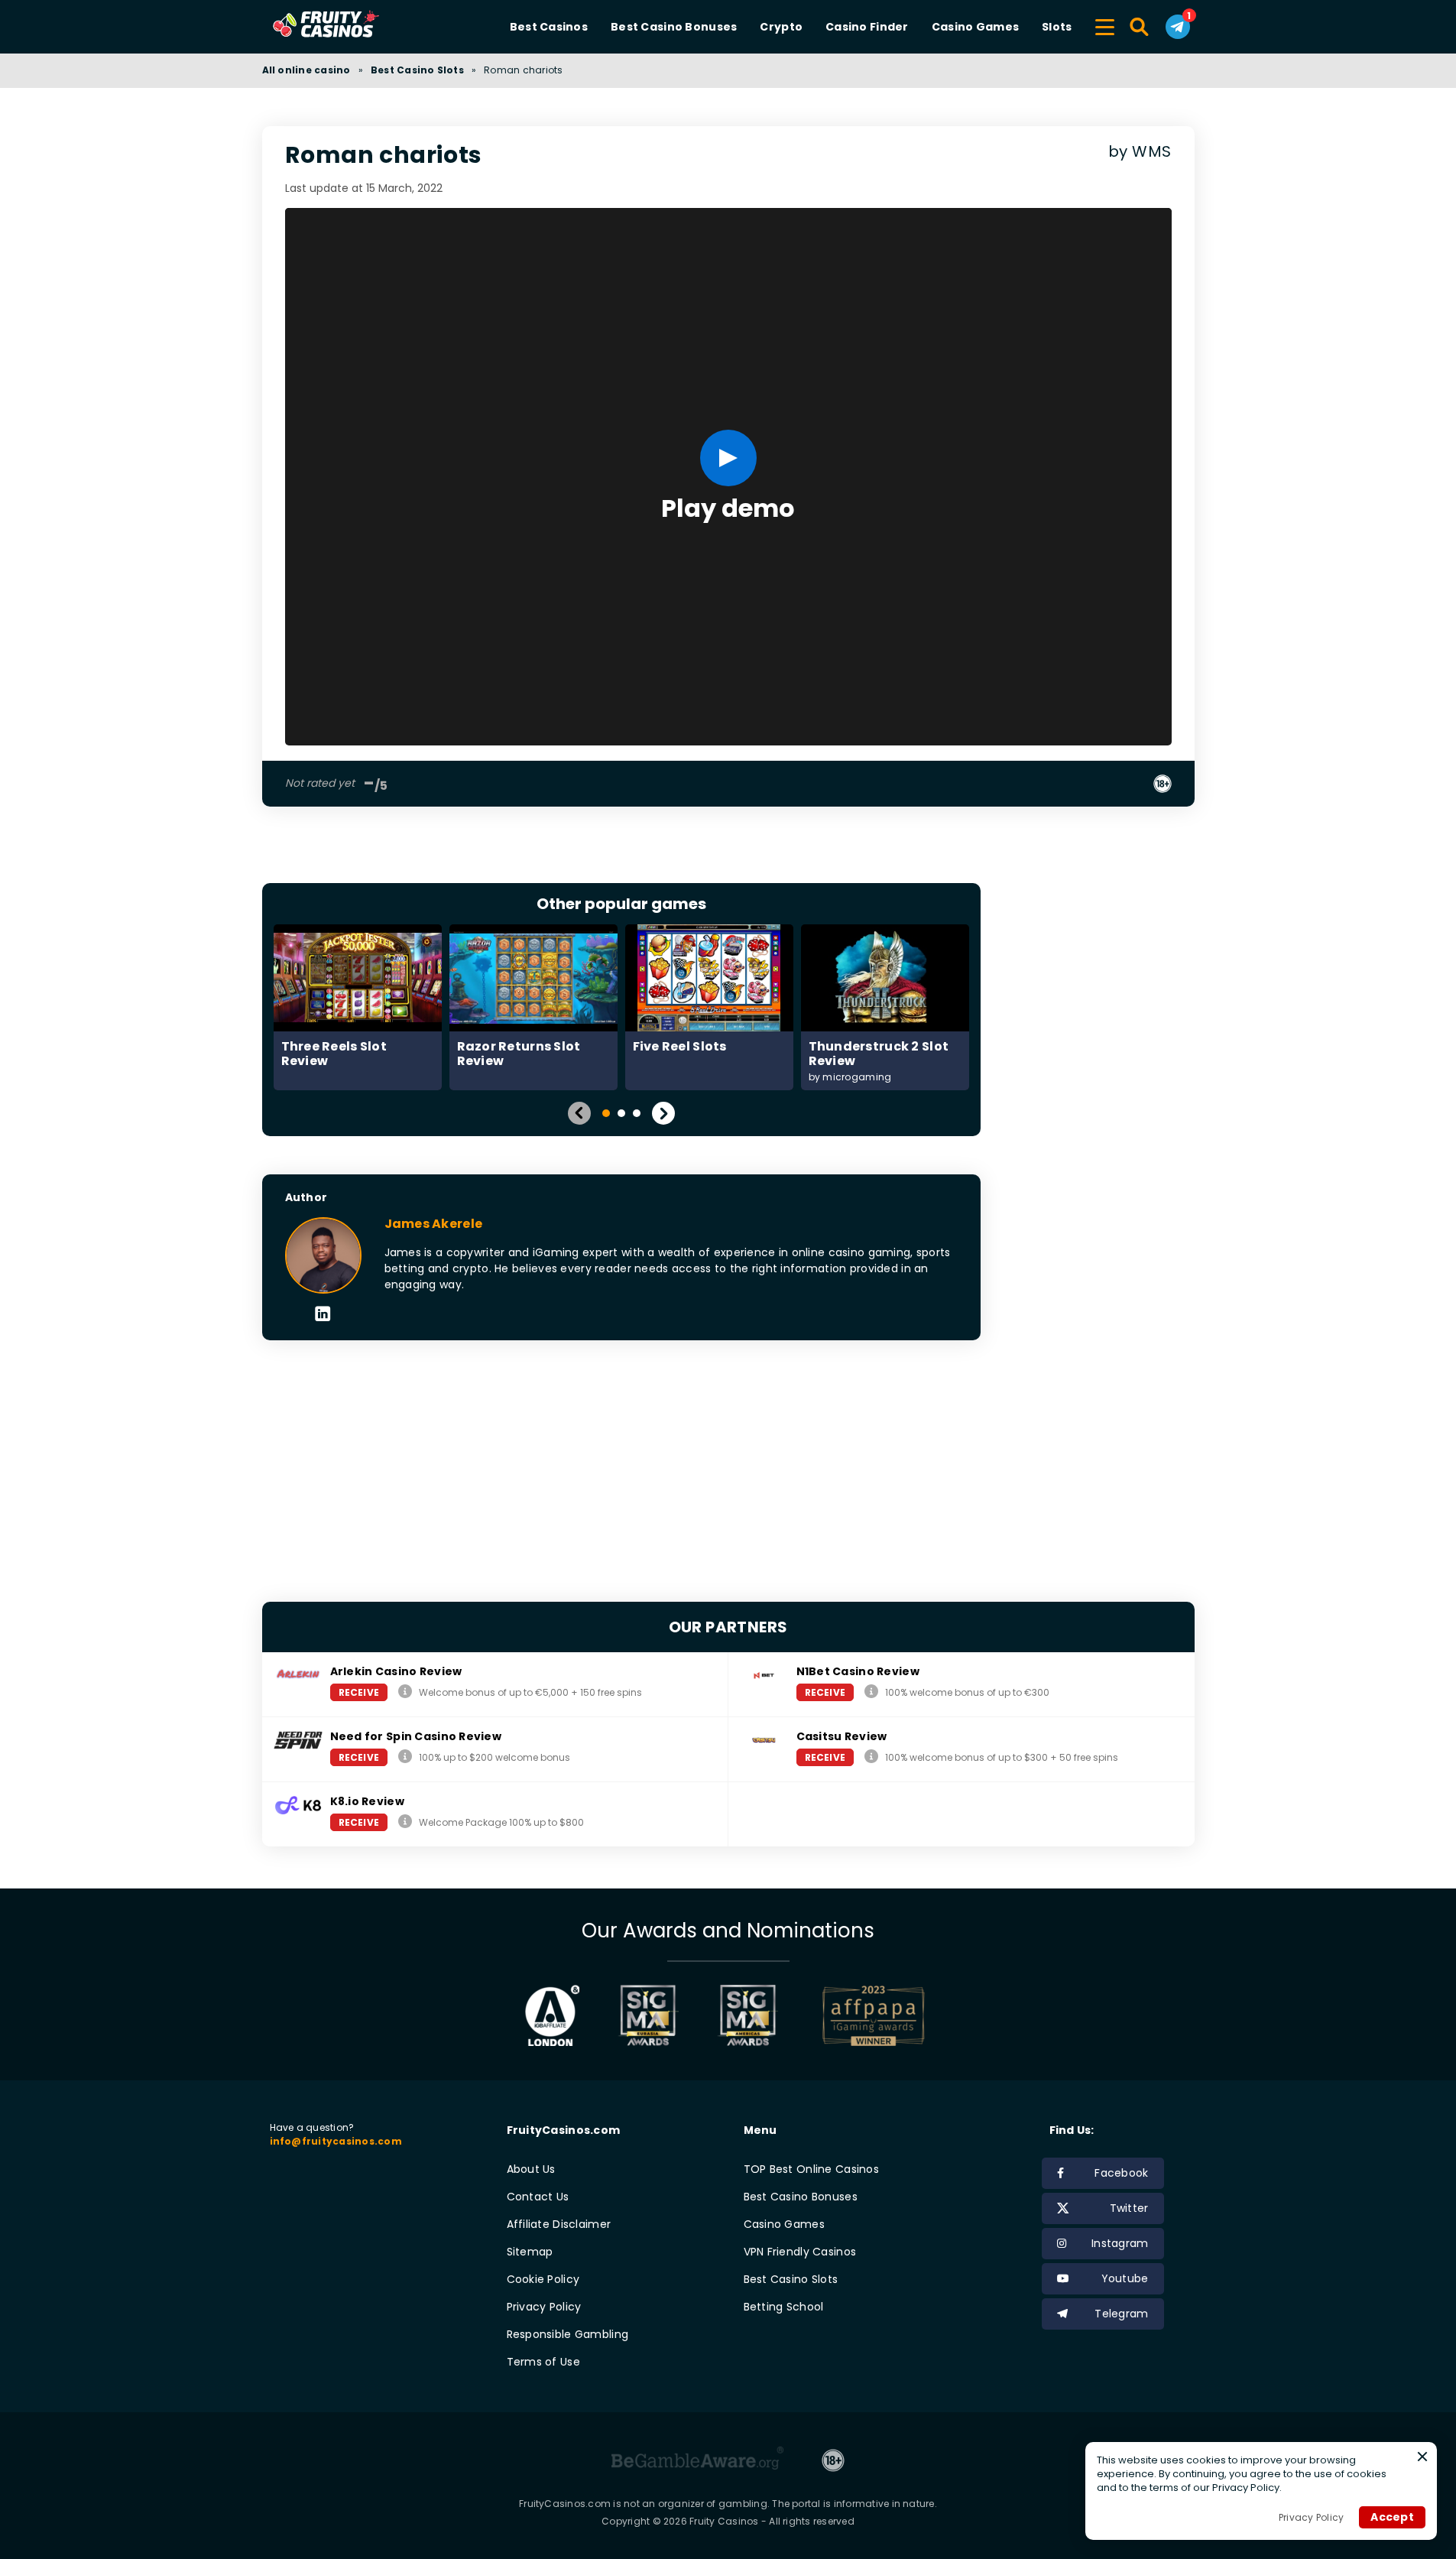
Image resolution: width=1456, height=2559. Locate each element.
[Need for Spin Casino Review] (405, 1757)
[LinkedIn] (323, 1315)
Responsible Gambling (568, 2334)
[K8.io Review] (405, 1822)
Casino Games (975, 27)
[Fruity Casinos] (350, 27)
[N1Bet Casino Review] (871, 1692)
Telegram (1121, 2314)
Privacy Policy (544, 2307)
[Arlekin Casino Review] (405, 1692)
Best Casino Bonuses (674, 27)
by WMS (1140, 152)
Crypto (781, 27)
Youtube (1125, 2278)
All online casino (306, 70)
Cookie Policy (543, 2279)
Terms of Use (543, 2362)
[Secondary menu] (1105, 24)
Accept (1392, 2517)
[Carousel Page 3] (637, 1113)
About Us (531, 2169)
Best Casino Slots (417, 70)
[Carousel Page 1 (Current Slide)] (606, 1113)
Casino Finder (867, 27)
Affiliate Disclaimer (559, 2224)
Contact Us (538, 2197)
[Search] (1140, 27)
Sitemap (530, 2252)
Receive (359, 1692)
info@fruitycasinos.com (336, 2141)
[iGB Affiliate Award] (552, 2015)
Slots (1057, 27)
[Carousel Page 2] (621, 1113)
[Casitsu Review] (871, 1757)
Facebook (1121, 2173)
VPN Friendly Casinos (800, 2252)
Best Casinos (549, 27)
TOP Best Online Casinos (811, 2169)
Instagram (1120, 2243)
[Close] (1422, 2457)
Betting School (784, 2307)
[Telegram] (1178, 27)
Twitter (1129, 2208)
